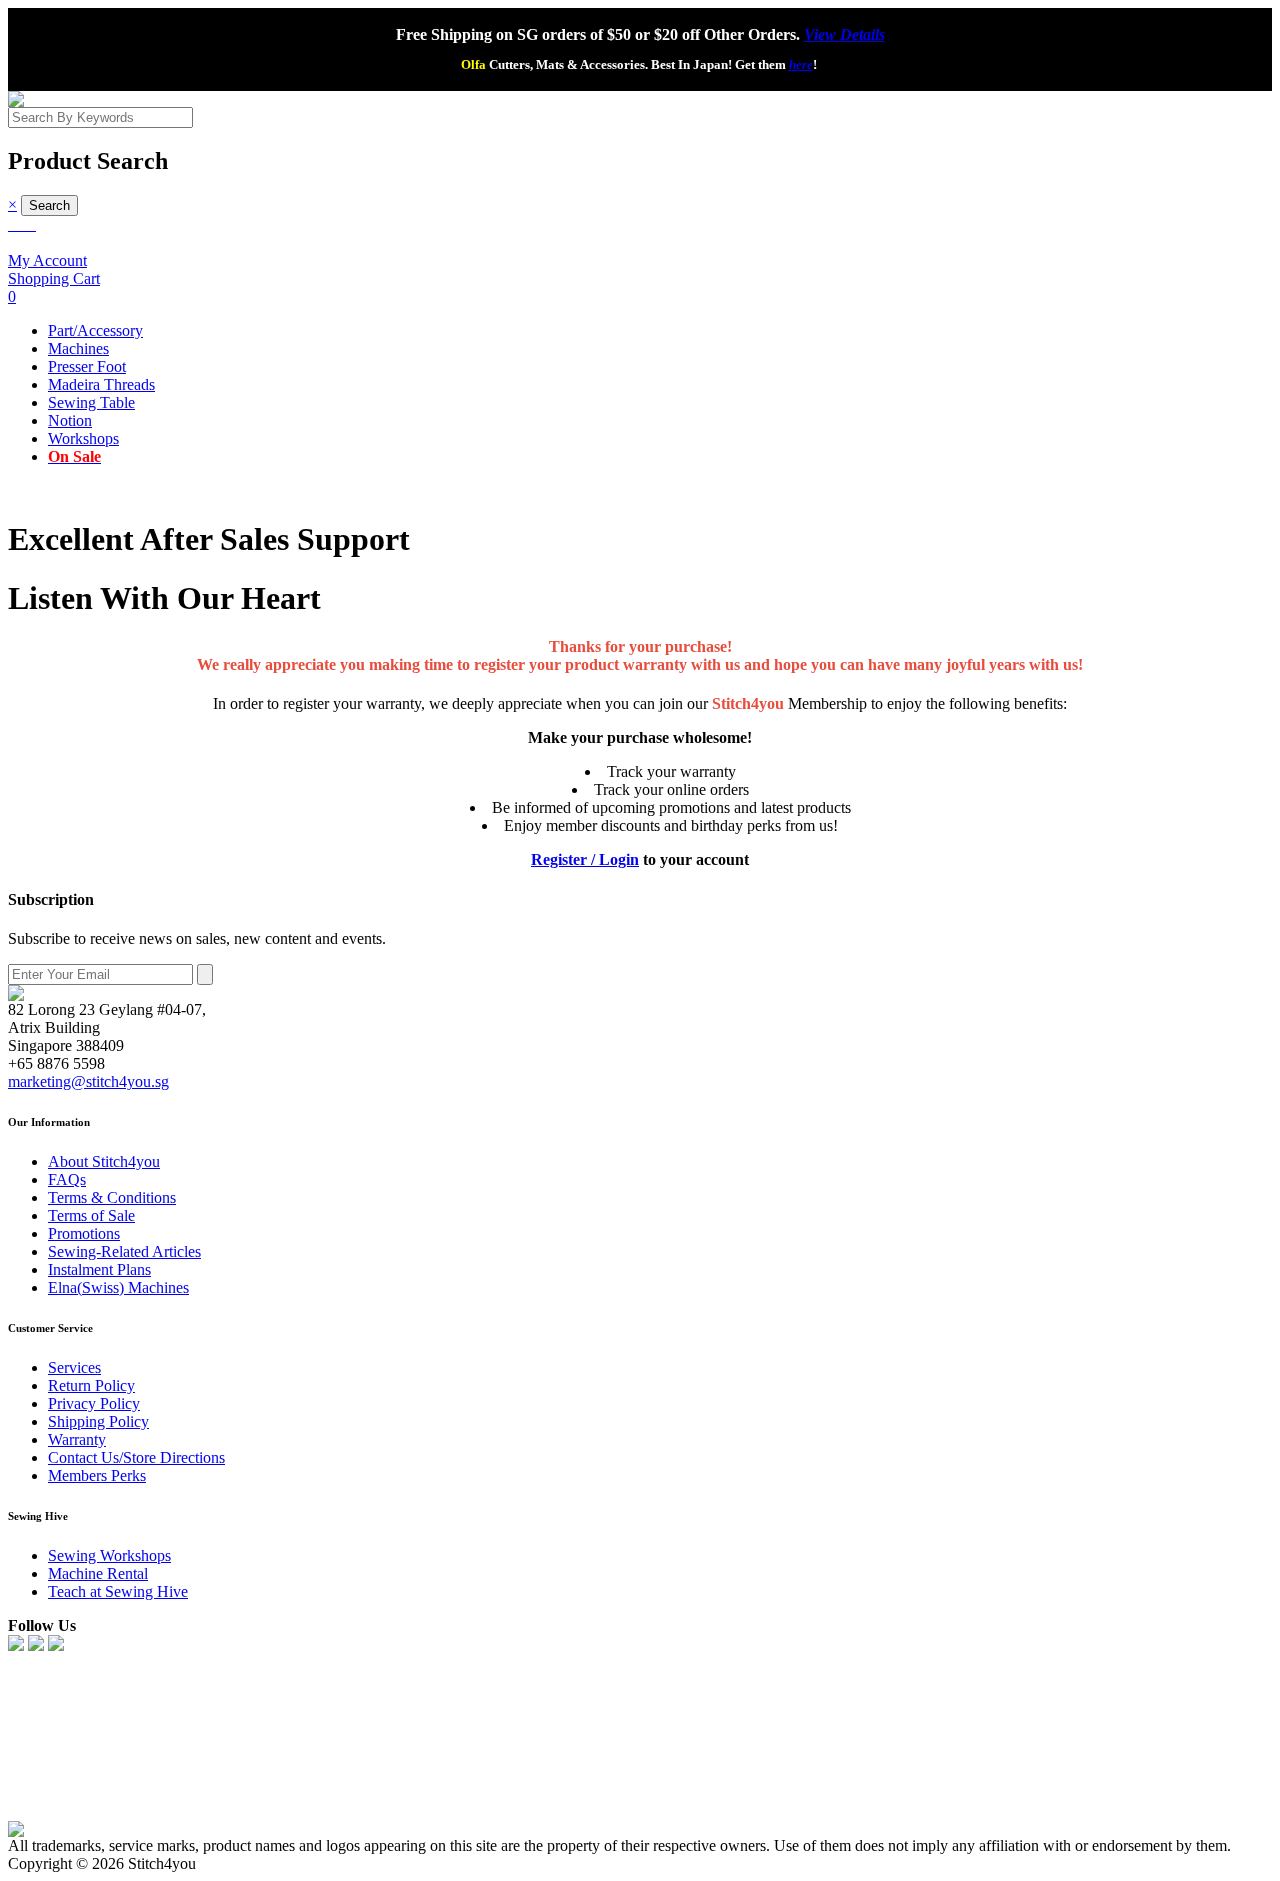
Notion (70, 420)
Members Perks (97, 1475)
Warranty (77, 1439)
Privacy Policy (94, 1403)
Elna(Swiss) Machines (118, 1287)
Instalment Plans (99, 1269)
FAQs (67, 1179)
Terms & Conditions (112, 1197)
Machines (78, 348)
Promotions (84, 1233)
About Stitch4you (104, 1161)
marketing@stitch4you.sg (88, 1081)
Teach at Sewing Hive (118, 1591)
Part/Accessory (95, 330)
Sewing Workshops (109, 1555)
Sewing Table (91, 402)
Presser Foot (87, 366)
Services (74, 1367)
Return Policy (91, 1385)
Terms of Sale (91, 1215)
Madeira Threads (101, 384)
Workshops (83, 438)
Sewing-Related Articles (124, 1251)
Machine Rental (98, 1573)
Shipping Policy (98, 1421)
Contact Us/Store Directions (136, 1457)
